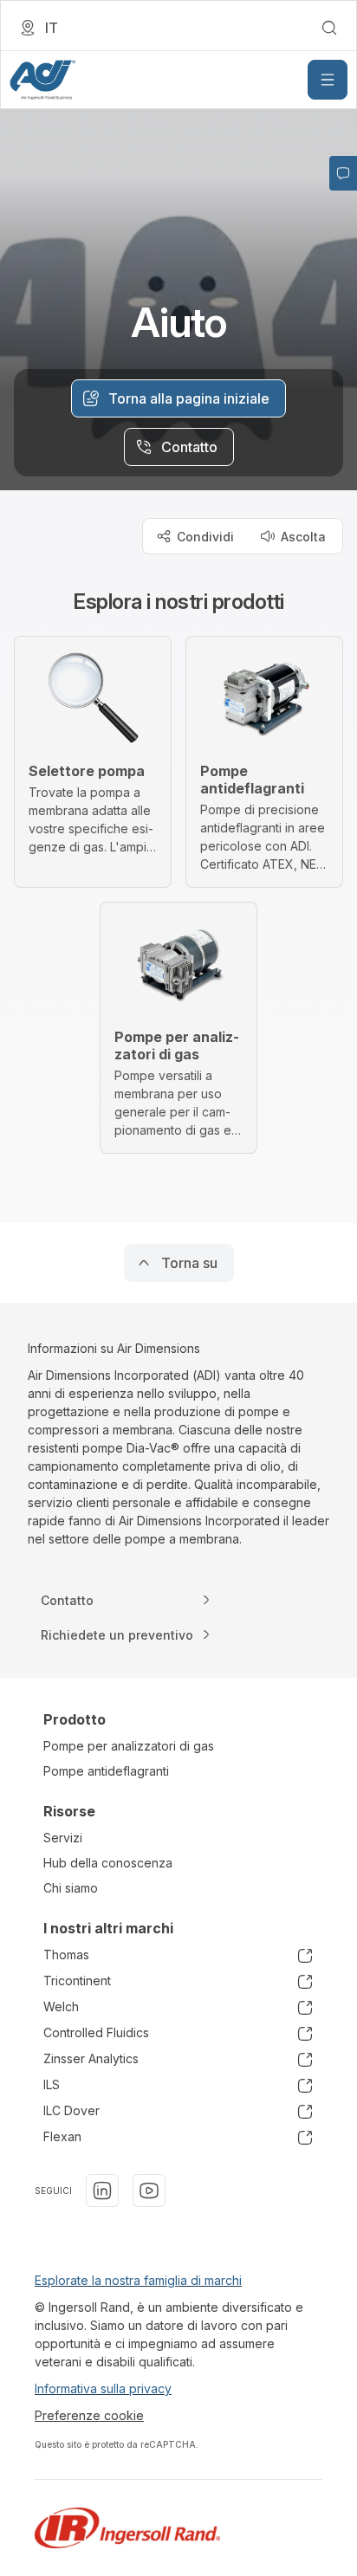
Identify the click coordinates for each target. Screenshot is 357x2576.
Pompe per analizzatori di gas (129, 1746)
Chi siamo (71, 1888)
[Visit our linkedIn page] (102, 2191)
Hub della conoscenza (108, 1863)
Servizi (63, 1838)
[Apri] (328, 80)
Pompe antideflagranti (106, 1771)
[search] (329, 28)
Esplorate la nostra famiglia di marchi (138, 2280)
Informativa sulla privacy (103, 2388)
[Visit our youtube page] (149, 2191)
